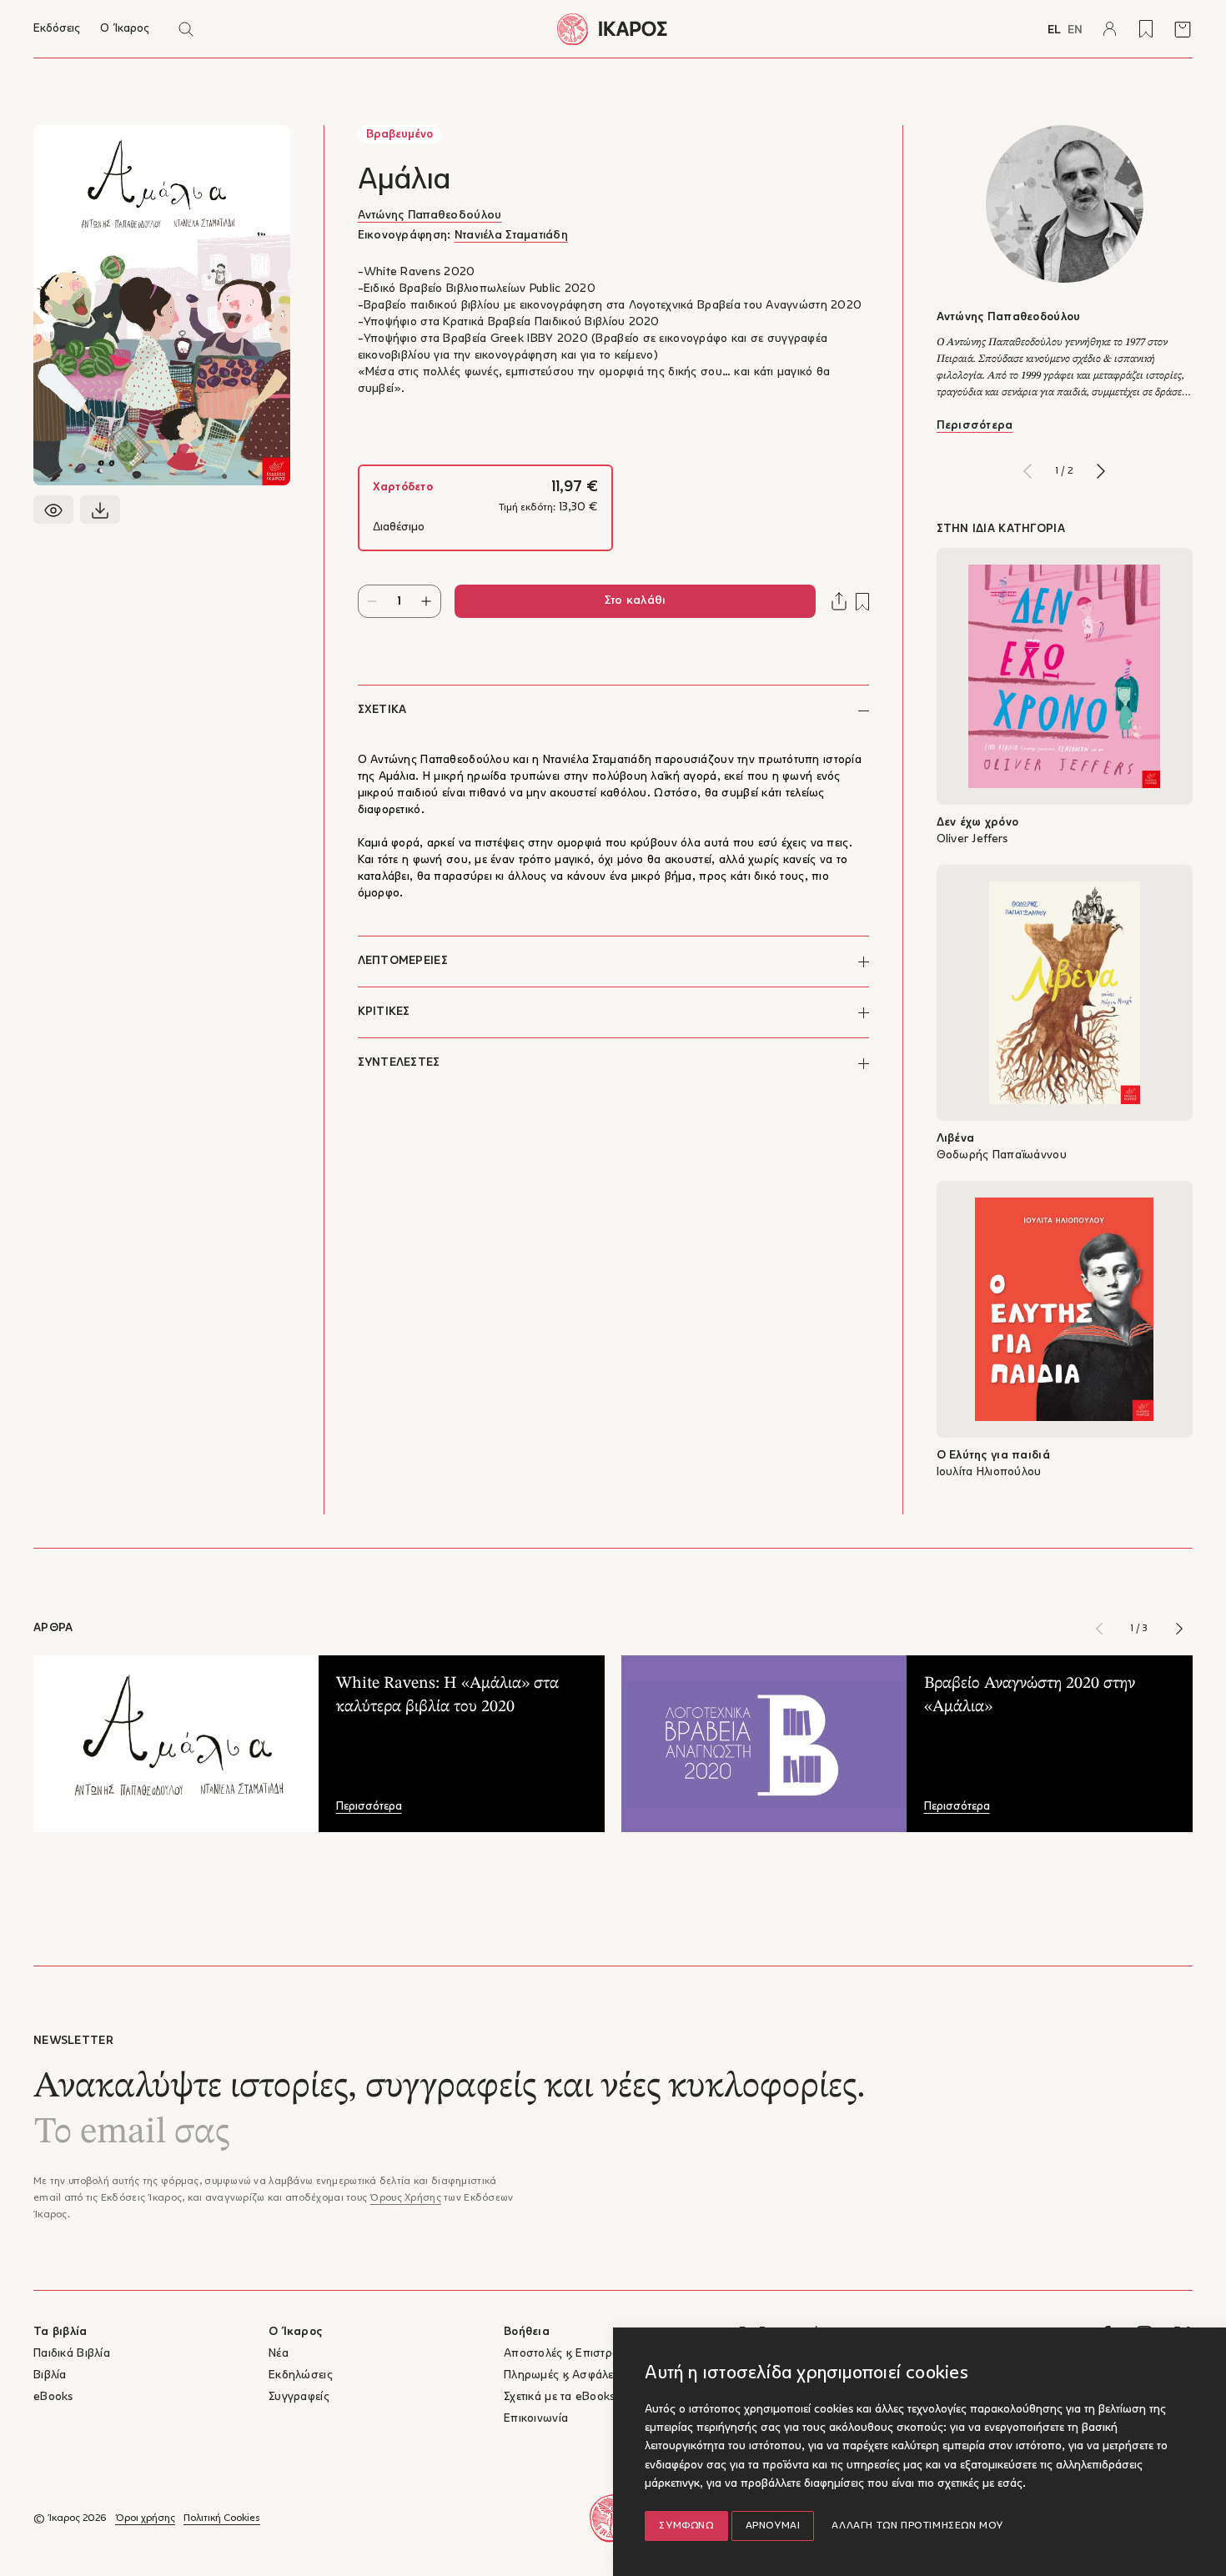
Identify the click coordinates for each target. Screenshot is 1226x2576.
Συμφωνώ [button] (686, 2526)
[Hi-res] (100, 510)
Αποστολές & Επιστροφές (571, 2354)
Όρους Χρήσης (405, 2198)
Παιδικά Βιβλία (72, 2354)
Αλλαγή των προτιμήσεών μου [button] (917, 2526)
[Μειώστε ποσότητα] (372, 601)
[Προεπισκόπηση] (53, 510)
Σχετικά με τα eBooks (560, 2397)
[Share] (839, 601)
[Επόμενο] (1101, 471)
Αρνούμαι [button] (773, 2526)
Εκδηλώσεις (301, 2375)
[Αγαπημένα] (1146, 29)
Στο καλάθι (635, 601)
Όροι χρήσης (145, 2518)
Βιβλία (50, 2375)
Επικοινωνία (536, 2419)
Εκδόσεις (57, 29)
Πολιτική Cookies (222, 2518)
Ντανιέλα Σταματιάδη (511, 236)
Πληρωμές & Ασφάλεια (563, 2375)
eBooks (53, 2397)
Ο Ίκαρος (125, 29)
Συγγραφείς (299, 2397)
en (1075, 30)
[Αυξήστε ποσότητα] (427, 601)
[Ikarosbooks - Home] (613, 29)
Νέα (279, 2354)
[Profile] (1109, 29)
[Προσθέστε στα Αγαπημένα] (862, 602)
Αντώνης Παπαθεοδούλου (430, 216)
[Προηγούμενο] (1028, 471)
